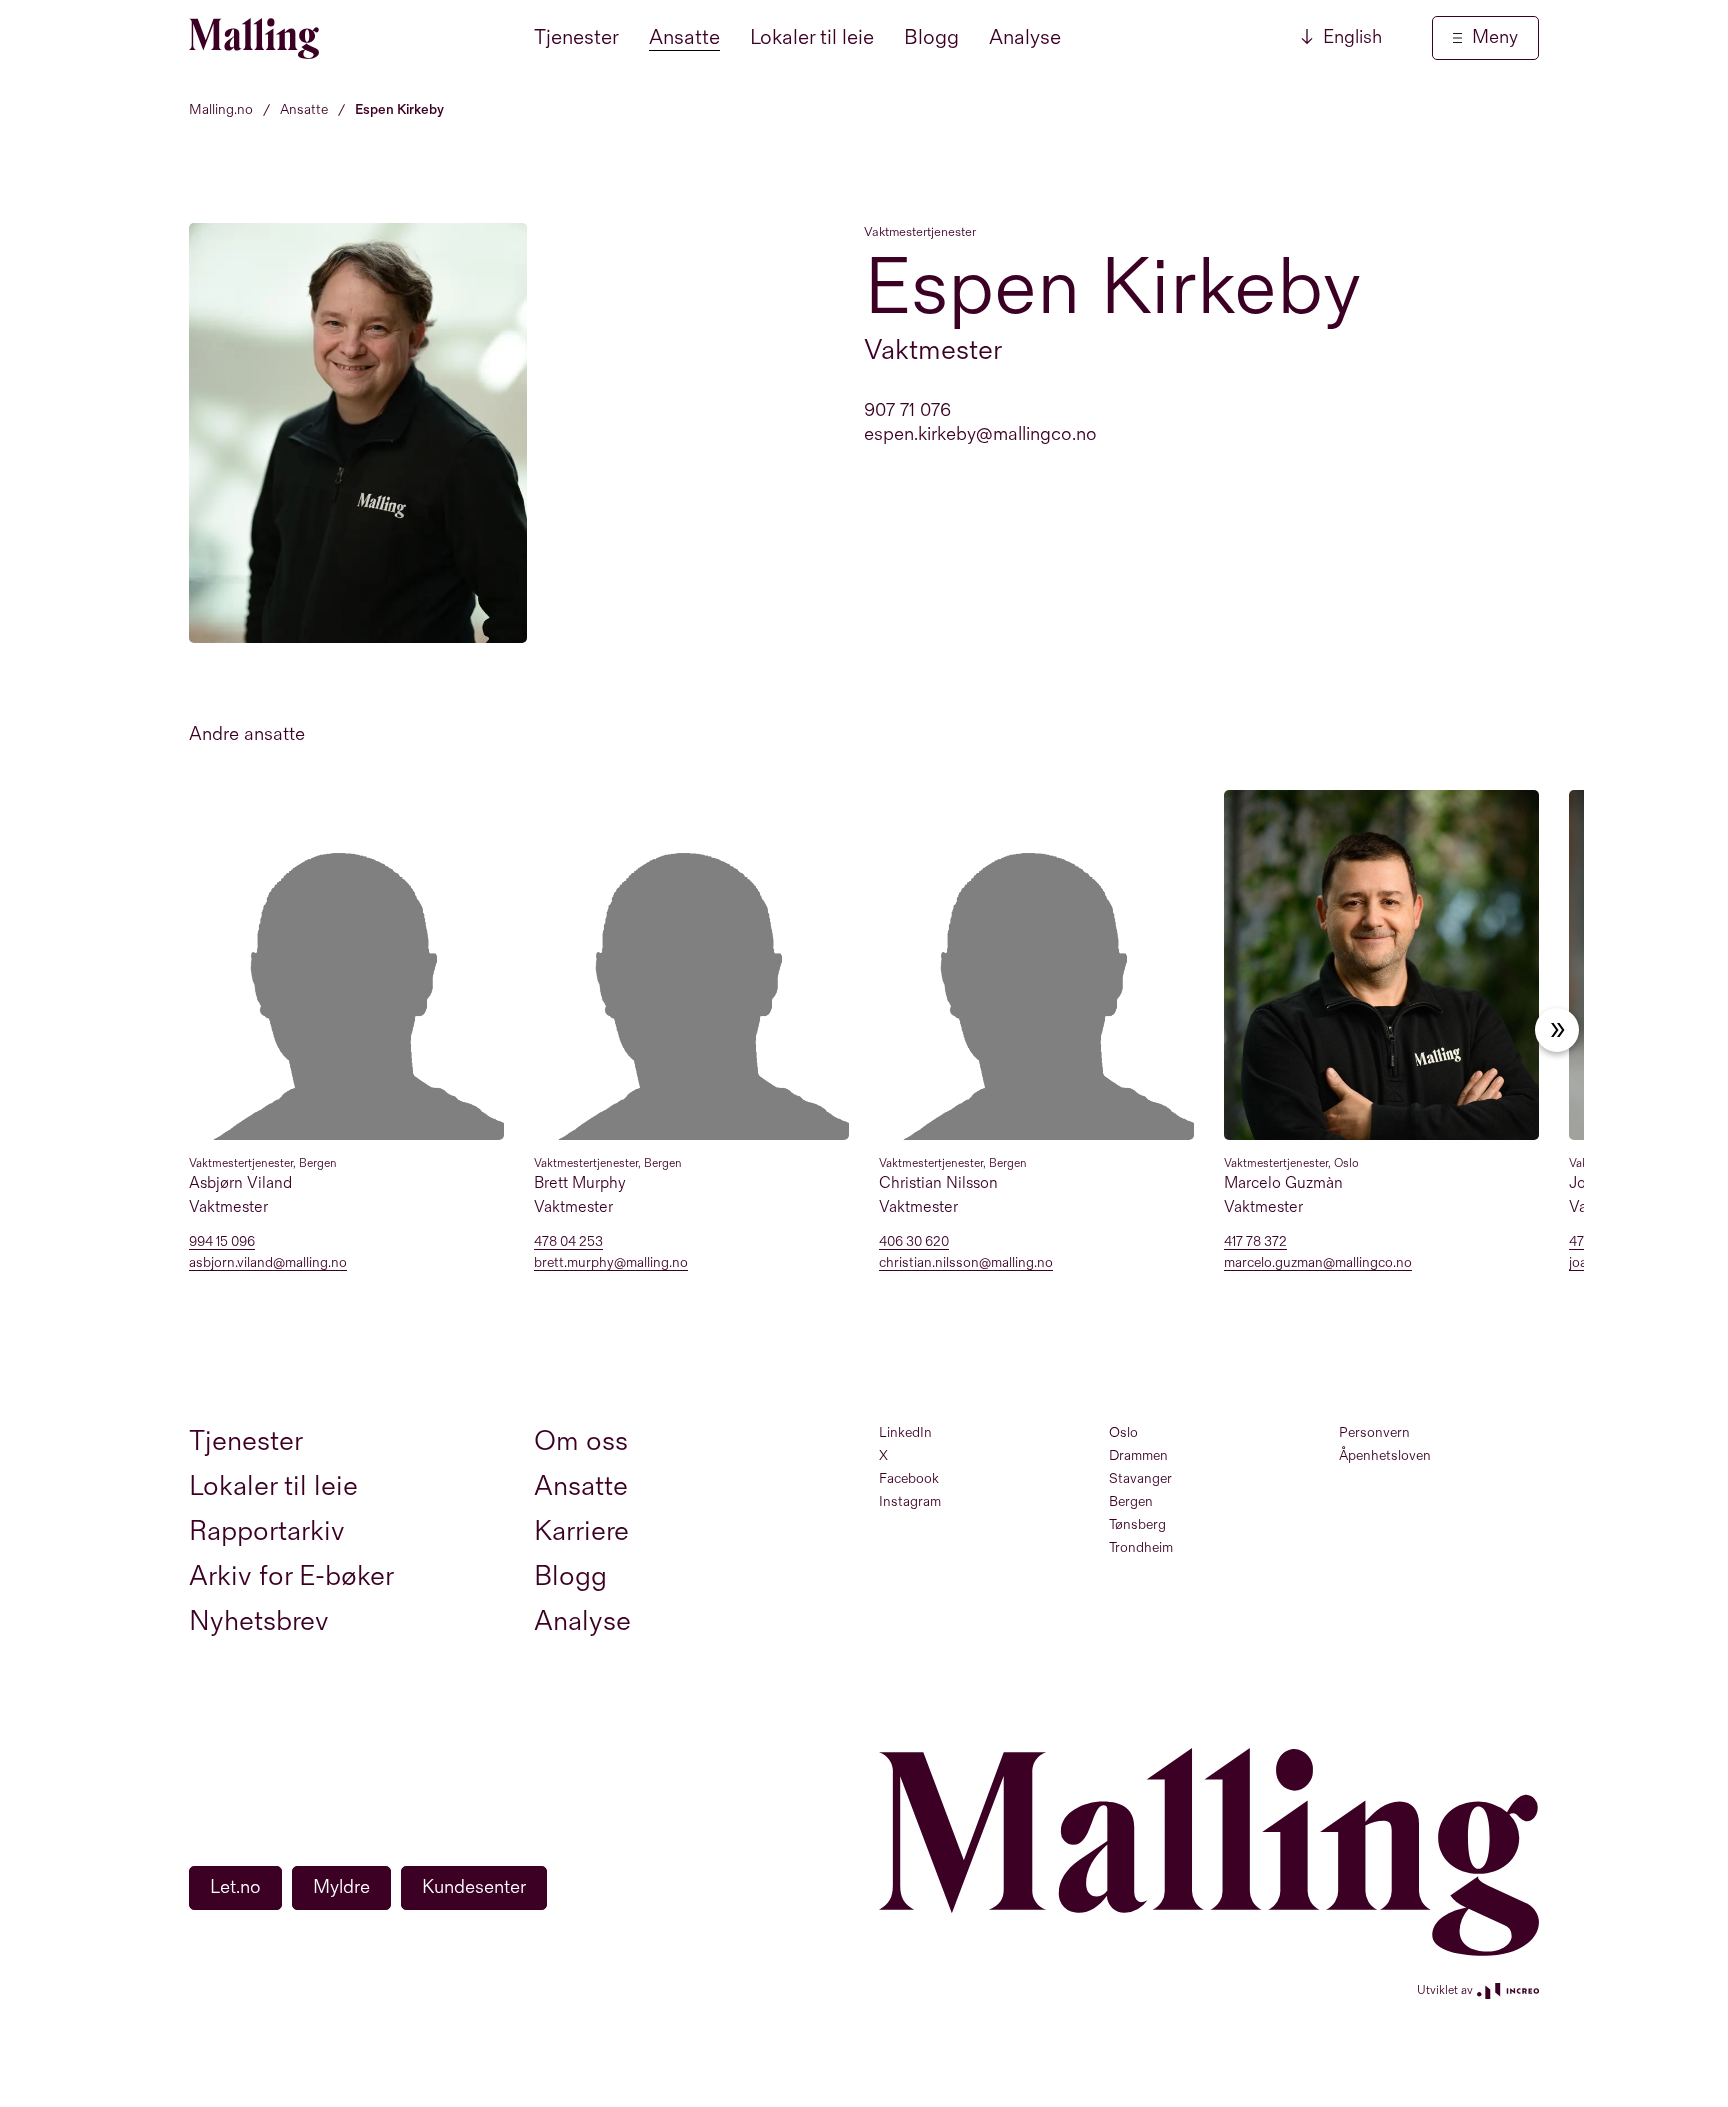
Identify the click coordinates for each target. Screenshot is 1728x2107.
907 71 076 (907, 410)
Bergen (1131, 1501)
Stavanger (1140, 1478)
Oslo (1123, 1432)
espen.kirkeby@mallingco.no (980, 434)
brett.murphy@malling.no (611, 1263)
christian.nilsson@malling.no (966, 1263)
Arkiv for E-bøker (291, 1576)
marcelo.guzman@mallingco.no (1318, 1263)
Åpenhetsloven (1385, 1455)
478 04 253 (568, 1242)
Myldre (341, 1887)
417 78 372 (1255, 1242)
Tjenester (576, 37)
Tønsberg (1137, 1524)
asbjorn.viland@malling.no (268, 1263)
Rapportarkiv (267, 1531)
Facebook (909, 1478)
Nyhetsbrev (259, 1621)
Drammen (1138, 1455)
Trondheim (1141, 1547)
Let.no (235, 1887)
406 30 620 (914, 1242)
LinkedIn (905, 1432)
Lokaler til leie (812, 37)
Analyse (1025, 37)
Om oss (581, 1441)
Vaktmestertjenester (920, 232)
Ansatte (684, 37)
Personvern (1374, 1432)
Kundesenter (474, 1887)
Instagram (910, 1501)
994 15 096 (222, 1242)
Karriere (581, 1531)
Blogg (931, 37)
